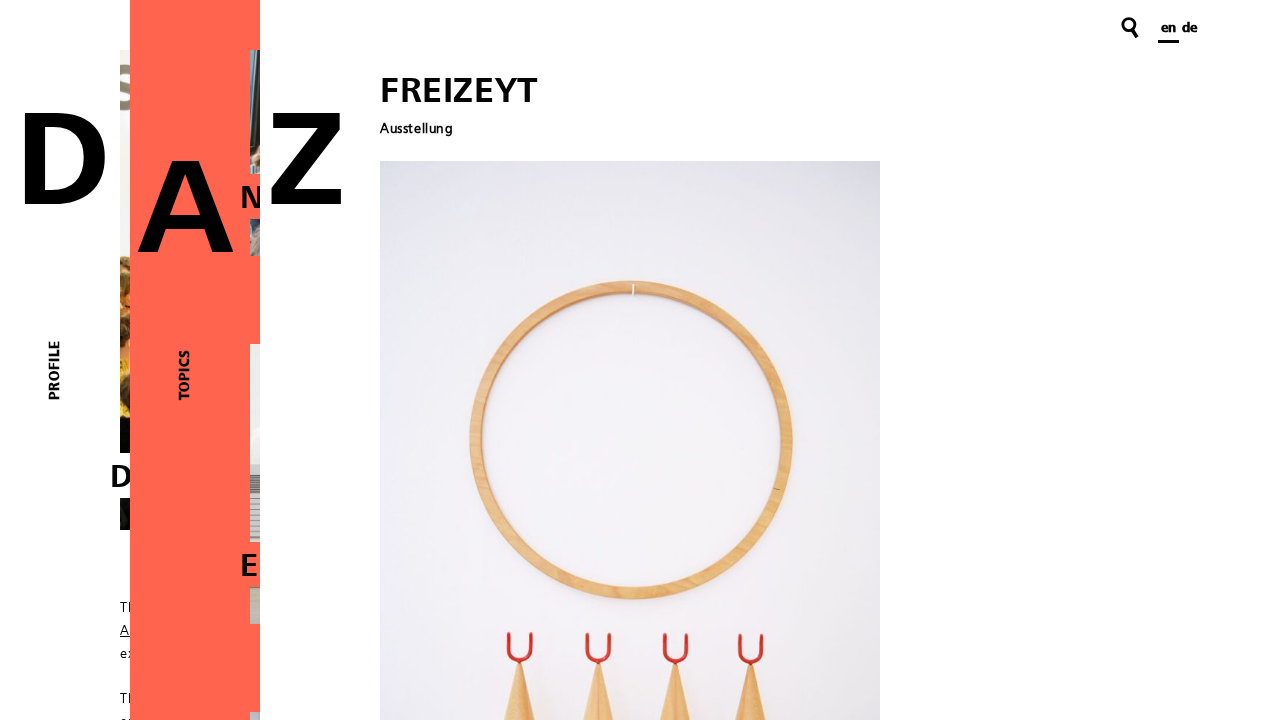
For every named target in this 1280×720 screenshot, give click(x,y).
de (1189, 28)
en (1168, 28)
